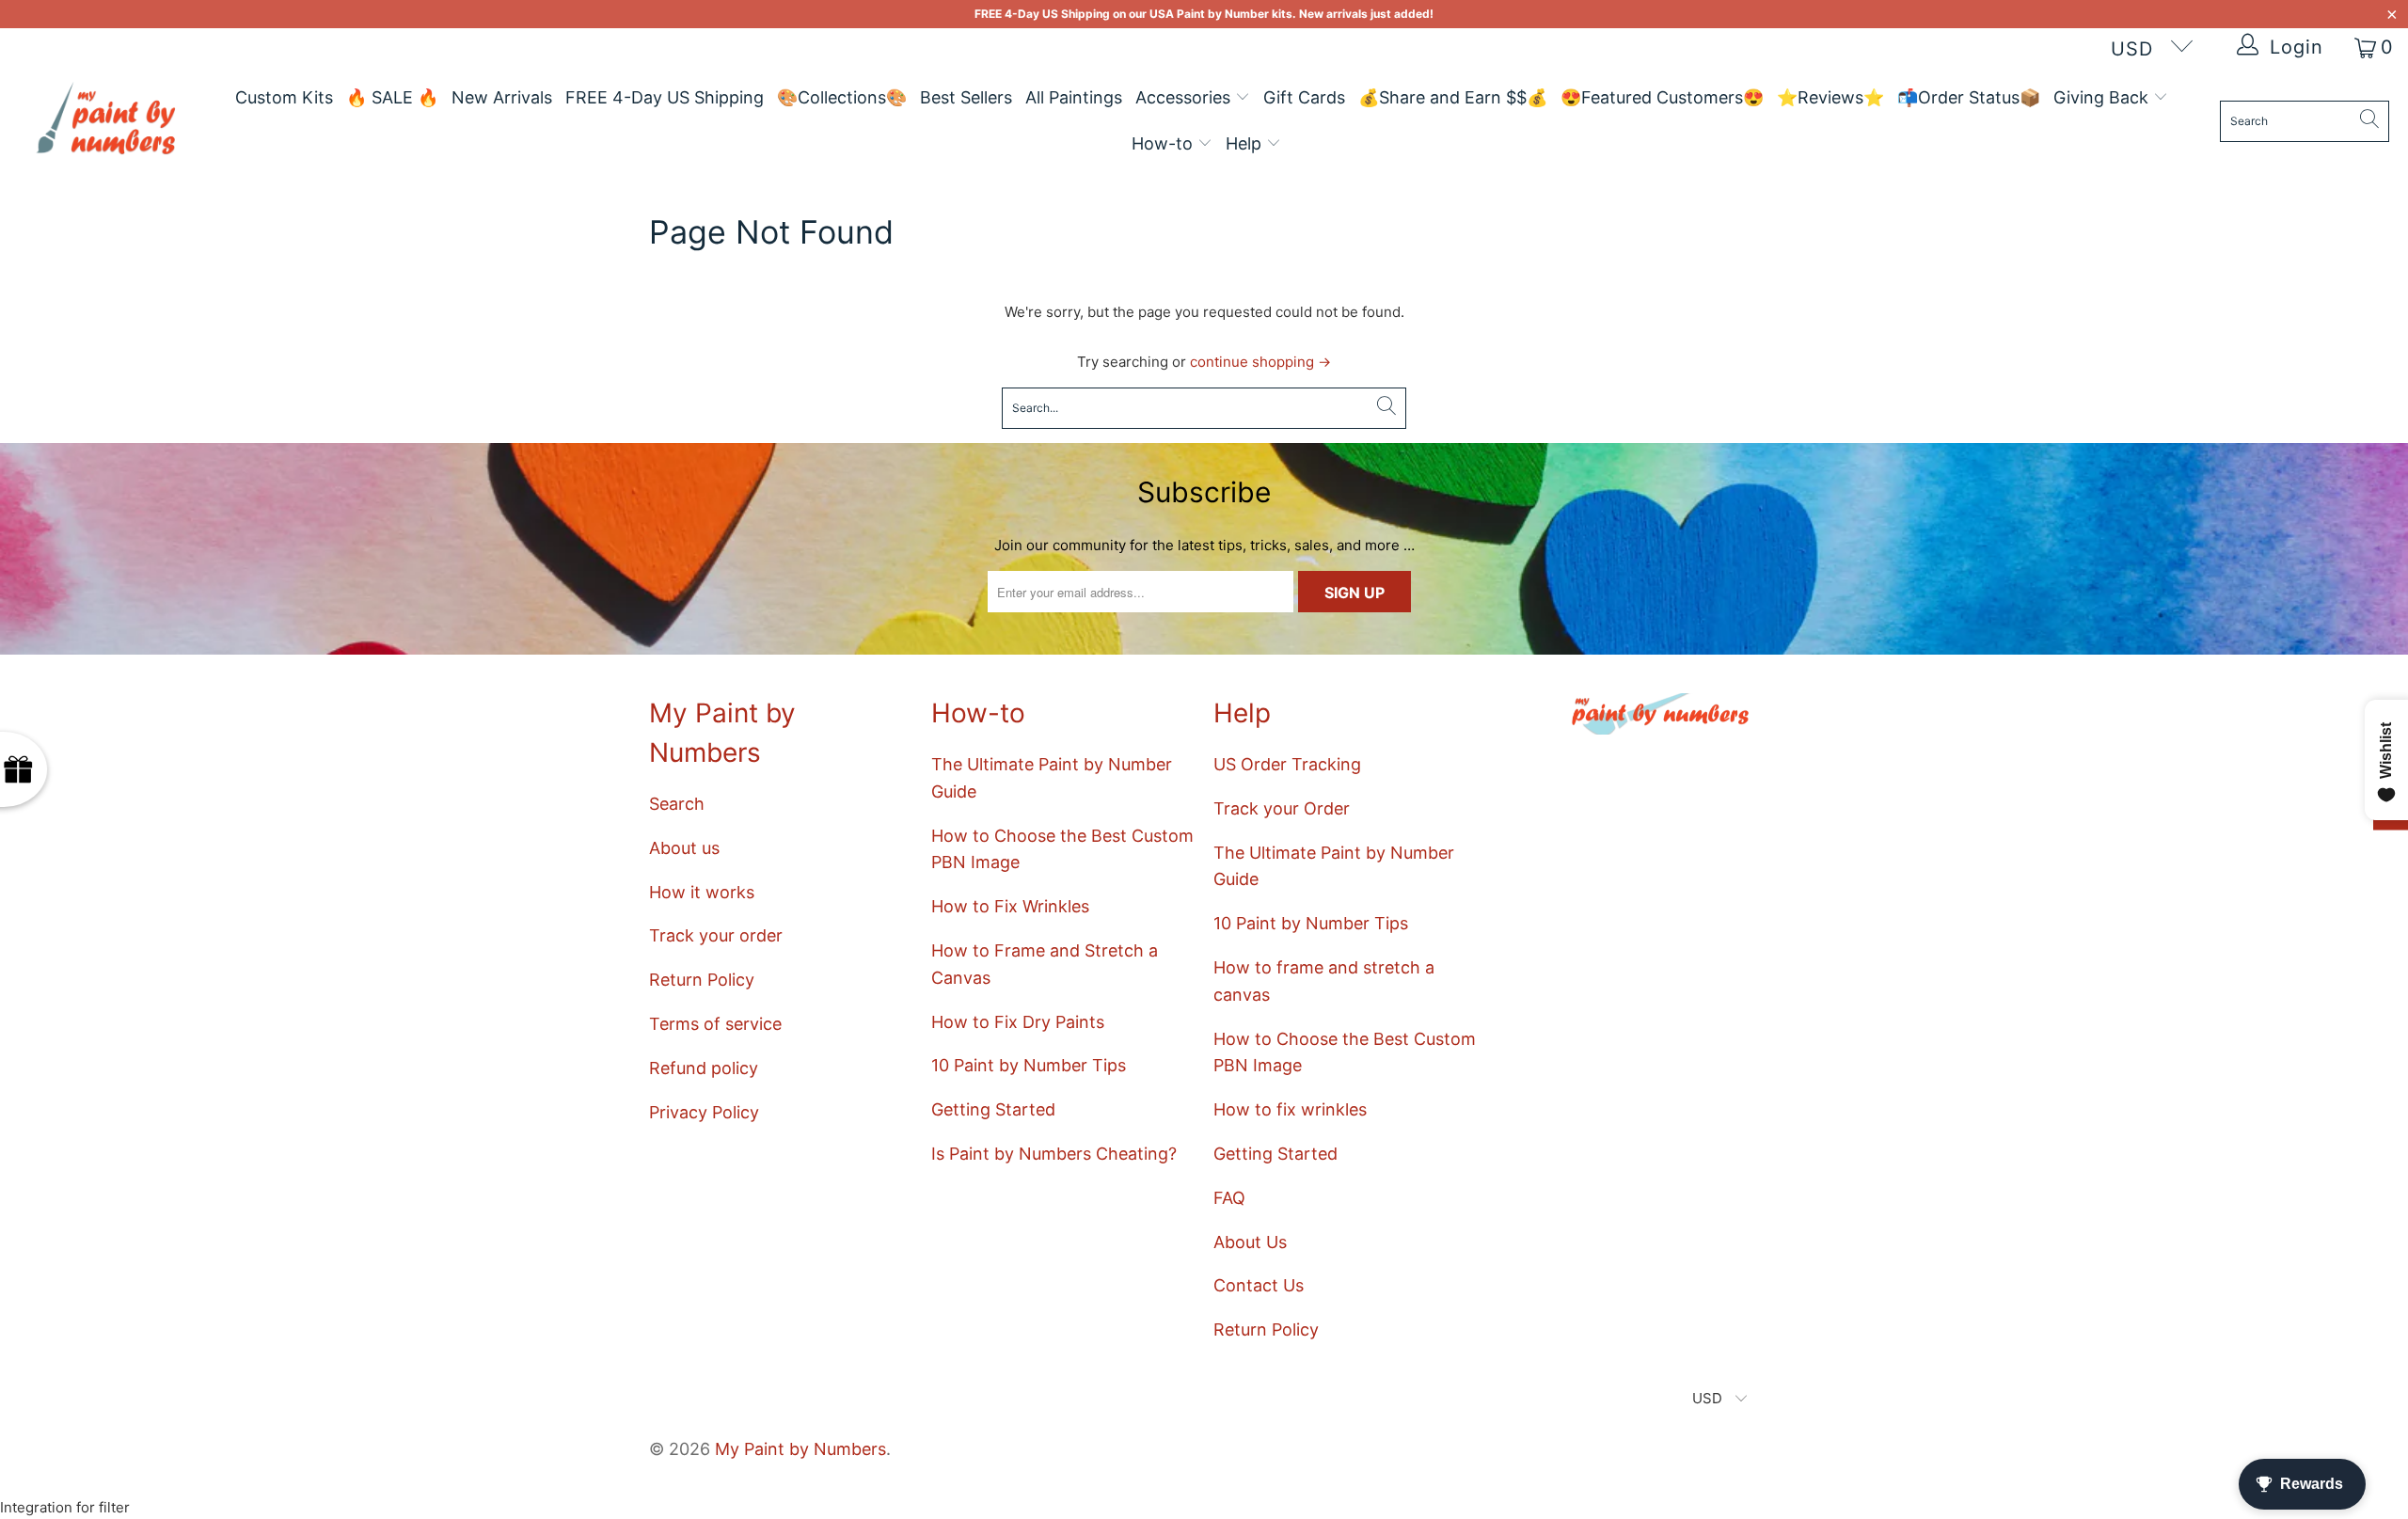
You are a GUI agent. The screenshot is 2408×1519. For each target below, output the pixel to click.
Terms (478, 869)
